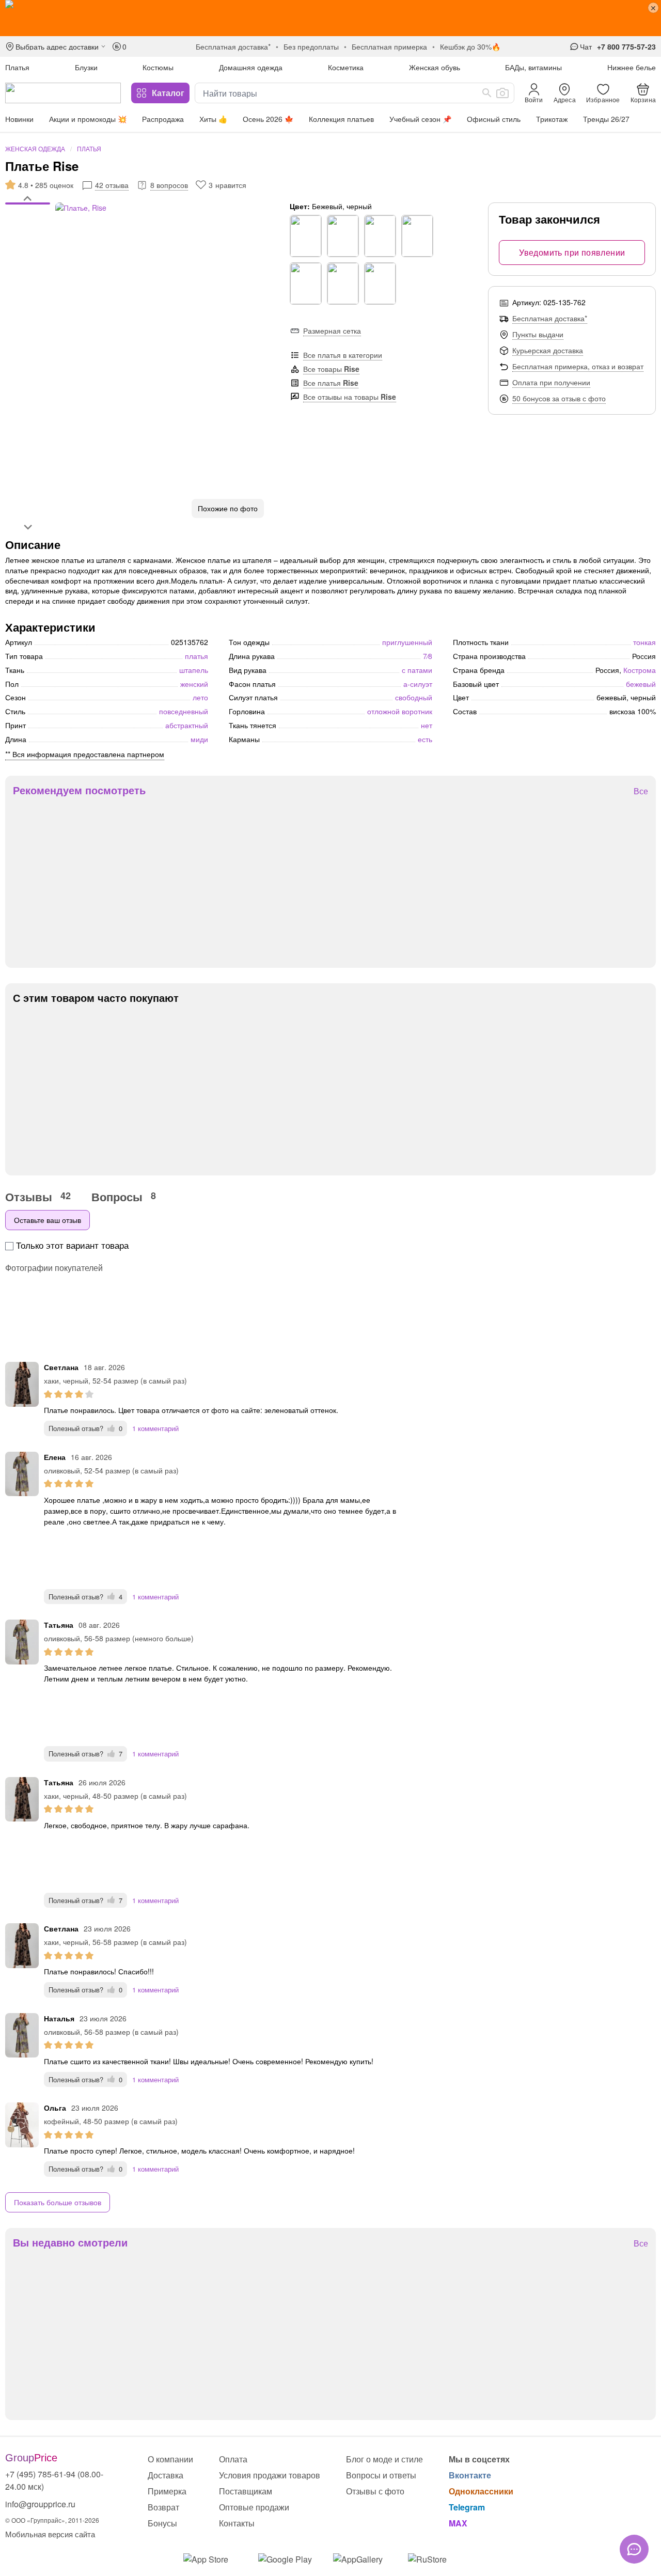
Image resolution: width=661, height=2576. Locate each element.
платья (196, 656)
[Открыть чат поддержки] (634, 2549)
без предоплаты (311, 46)
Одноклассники (481, 2491)
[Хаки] (380, 236)
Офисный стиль (494, 119)
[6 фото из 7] (28, 231)
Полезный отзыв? (85, 1428)
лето (200, 697)
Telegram (467, 2507)
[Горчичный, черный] (343, 284)
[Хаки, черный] (306, 236)
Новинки (19, 119)
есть (425, 739)
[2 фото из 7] (28, 210)
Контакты (237, 2523)
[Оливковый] (380, 284)
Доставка (166, 2475)
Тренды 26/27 (606, 119)
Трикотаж (552, 119)
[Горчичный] (343, 236)
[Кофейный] (417, 236)
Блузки (86, 67)
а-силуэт (418, 684)
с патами (417, 670)
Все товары (331, 369)
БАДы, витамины (533, 67)
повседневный (184, 711)
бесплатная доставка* (233, 46)
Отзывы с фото (375, 2491)
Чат (586, 46)
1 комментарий (155, 1428)
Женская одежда (35, 148)
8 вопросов (169, 185)
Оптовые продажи (254, 2507)
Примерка (167, 2491)
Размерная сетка (332, 331)
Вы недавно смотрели (70, 2242)
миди (199, 739)
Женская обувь (435, 67)
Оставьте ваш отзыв (48, 1220)
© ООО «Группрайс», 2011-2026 (52, 2520)
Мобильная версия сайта (50, 2534)
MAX (458, 2523)
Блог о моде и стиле (384, 2459)
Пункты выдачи (538, 334)
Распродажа (163, 119)
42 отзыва (112, 185)
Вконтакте (470, 2475)
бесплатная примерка (389, 46)
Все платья (331, 383)
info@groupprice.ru (40, 2504)
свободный (414, 697)
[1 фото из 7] (28, 205)
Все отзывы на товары (350, 397)
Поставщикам (246, 2491)
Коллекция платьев (341, 119)
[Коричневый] (306, 284)
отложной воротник (400, 711)
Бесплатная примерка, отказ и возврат (578, 366)
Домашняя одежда (251, 67)
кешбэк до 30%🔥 (470, 46)
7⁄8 (428, 656)
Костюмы (158, 67)
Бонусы (162, 2523)
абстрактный (187, 725)
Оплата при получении (551, 382)
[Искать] (487, 93)
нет (427, 725)
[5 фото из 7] (28, 226)
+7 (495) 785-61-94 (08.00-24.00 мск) (54, 2480)
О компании (170, 2459)
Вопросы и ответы (381, 2475)
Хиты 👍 (213, 119)
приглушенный (407, 642)
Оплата (233, 2459)
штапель (194, 670)
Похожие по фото (228, 508)
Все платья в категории (343, 355)
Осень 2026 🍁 (268, 119)
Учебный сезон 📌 (420, 119)
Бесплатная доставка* (550, 318)
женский (194, 684)
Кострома (640, 670)
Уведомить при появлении (572, 252)
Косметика (346, 67)
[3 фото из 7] (28, 215)
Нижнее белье (632, 67)
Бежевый (641, 684)
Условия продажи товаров (270, 2475)
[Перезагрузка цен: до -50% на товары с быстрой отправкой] (330, 18)
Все (641, 791)
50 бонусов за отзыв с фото (559, 398)
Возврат (163, 2507)
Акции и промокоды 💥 (88, 119)
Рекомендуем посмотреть (79, 790)
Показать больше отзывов (58, 2202)
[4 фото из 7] (28, 221)
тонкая (644, 642)
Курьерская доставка (548, 350)
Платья (17, 67)
